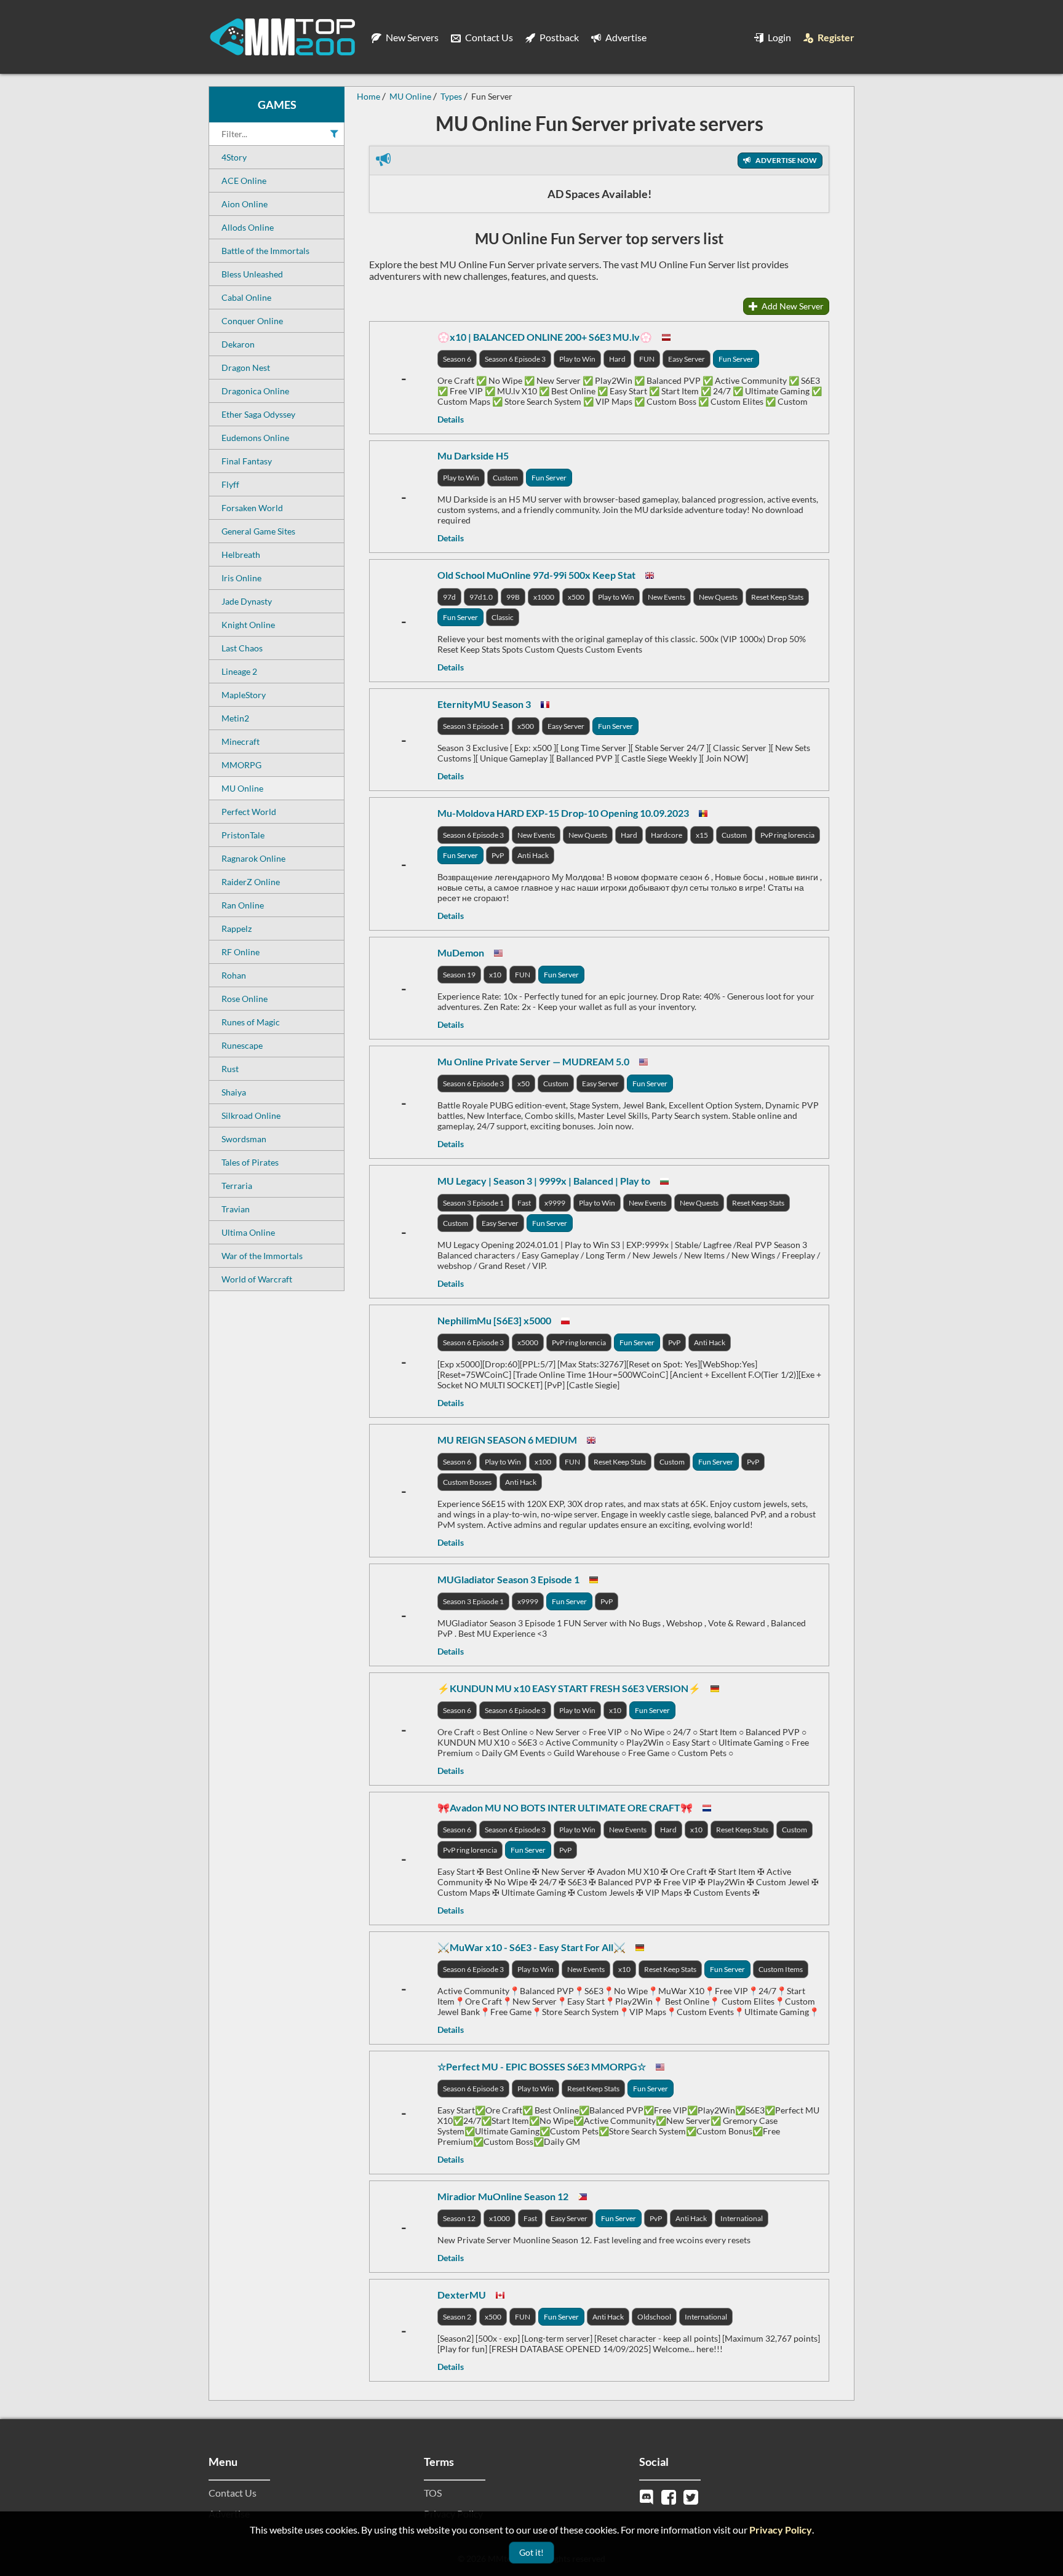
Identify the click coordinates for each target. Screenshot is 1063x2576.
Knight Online (248, 625)
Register (835, 37)
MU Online (242, 788)
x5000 (528, 1342)
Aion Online (245, 204)
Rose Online (245, 999)
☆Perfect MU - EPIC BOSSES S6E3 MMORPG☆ (542, 2066)
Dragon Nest (246, 368)
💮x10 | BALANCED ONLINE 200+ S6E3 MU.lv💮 (545, 337)
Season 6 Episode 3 (515, 359)
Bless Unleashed (252, 274)
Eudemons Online (255, 438)
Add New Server (792, 306)
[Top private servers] (282, 37)
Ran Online (243, 905)
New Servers (411, 37)
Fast (524, 1203)
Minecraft (241, 741)
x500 (576, 597)
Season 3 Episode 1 (473, 726)
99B (513, 597)
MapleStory (244, 695)
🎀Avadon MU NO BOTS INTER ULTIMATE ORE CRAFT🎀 (565, 1807)
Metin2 (235, 718)
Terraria (237, 1186)
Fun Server (736, 359)
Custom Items (781, 1969)
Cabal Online (246, 297)
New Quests (718, 597)
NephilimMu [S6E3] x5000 (494, 1320)
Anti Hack (533, 855)
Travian (236, 1209)
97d (449, 597)
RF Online (241, 952)
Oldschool (654, 2317)
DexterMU (462, 2295)
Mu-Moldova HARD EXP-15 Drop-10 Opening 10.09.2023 (563, 813)
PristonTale (243, 835)
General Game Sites (258, 531)
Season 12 (459, 2218)
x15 (702, 835)
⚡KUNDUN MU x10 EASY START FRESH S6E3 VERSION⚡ (569, 1688)
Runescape (242, 1045)
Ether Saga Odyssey (258, 414)
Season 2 (457, 2317)
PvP (498, 855)
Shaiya (234, 1092)
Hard (617, 359)
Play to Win (577, 359)
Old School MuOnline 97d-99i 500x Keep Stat (536, 575)
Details (451, 419)
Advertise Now (786, 160)
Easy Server (687, 359)
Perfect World (249, 812)
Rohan (234, 975)
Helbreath (241, 555)
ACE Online (244, 181)
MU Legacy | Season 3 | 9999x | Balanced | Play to (544, 1181)
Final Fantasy (247, 461)
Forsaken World (252, 508)
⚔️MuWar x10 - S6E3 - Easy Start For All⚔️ (531, 1947)
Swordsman (244, 1139)
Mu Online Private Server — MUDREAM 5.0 (533, 1061)
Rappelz (237, 928)
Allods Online (248, 227)
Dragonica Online (255, 391)
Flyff (230, 484)
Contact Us (488, 37)
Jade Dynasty (247, 601)
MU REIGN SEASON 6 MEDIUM (507, 1440)
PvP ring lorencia (787, 835)
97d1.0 (481, 597)
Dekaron (238, 344)
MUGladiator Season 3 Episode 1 (508, 1579)
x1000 (544, 597)
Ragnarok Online (253, 858)
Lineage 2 (239, 671)
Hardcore (667, 835)
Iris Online (241, 578)
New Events (667, 597)
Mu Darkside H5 (473, 455)
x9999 (555, 1203)
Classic (503, 617)
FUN (647, 359)
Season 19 (459, 975)
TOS (433, 2493)
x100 (543, 1462)
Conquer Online (252, 321)
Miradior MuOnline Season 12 (503, 2196)
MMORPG (241, 765)
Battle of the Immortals (265, 251)
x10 (495, 975)
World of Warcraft (257, 1279)
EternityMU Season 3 (484, 704)
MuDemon (461, 952)
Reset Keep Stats (777, 597)
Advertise (625, 37)
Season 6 (457, 359)
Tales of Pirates (250, 1162)
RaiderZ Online (251, 882)
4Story (234, 157)
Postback (558, 37)
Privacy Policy (781, 2530)
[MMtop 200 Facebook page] (670, 2496)
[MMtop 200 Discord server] (648, 2496)
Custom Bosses (467, 1482)
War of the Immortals (262, 1256)
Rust (230, 1069)
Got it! (531, 2552)
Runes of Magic (251, 1022)
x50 (524, 1083)
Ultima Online (248, 1232)
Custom (505, 478)
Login (778, 37)
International (742, 2218)
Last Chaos (242, 648)
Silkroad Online (251, 1115)
